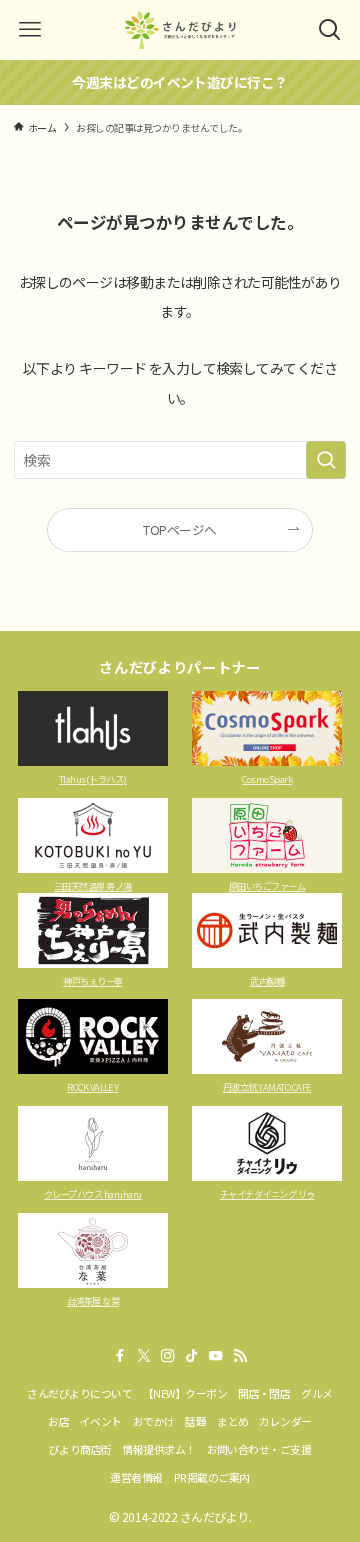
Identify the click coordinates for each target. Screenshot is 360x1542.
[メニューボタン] (30, 30)
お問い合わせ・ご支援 (259, 1449)
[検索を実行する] (326, 460)
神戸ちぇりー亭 (92, 981)
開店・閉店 (264, 1393)
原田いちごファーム (267, 886)
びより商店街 (80, 1449)
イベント (101, 1421)
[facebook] (120, 1356)
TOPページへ (179, 529)
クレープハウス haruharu (93, 1194)
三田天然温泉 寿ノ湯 (93, 886)
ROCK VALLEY (92, 1087)
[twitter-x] (144, 1356)
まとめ (232, 1421)
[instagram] (168, 1356)
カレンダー (285, 1421)
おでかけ (154, 1421)
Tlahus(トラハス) (93, 779)
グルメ (316, 1393)
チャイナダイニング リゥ (267, 1194)
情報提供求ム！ (158, 1449)
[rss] (240, 1356)
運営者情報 (136, 1477)
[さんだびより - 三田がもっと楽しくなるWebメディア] (180, 30)
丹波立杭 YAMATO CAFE (267, 1087)
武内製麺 (267, 981)
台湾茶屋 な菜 (93, 1301)
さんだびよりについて (79, 1393)
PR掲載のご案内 (212, 1477)
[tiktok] (192, 1356)
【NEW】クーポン (185, 1393)
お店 (58, 1421)
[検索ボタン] (330, 30)
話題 (195, 1421)
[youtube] (216, 1356)
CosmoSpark (267, 779)
